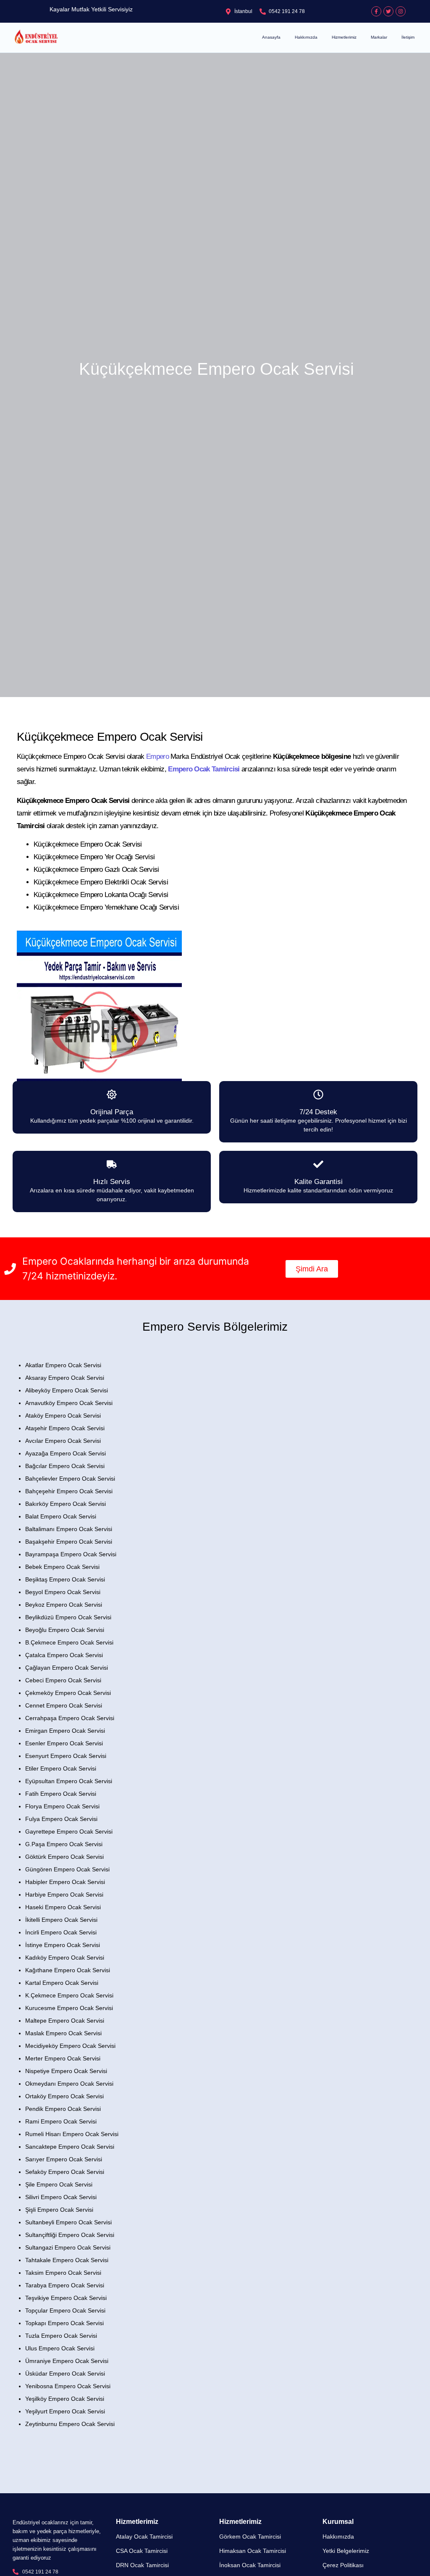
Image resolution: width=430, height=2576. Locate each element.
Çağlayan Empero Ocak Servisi (67, 1668)
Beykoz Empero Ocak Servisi (64, 1605)
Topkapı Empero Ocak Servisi (64, 2323)
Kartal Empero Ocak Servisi (62, 1983)
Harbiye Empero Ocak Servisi (64, 1895)
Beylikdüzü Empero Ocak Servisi (68, 1617)
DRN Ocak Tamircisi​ (142, 2565)
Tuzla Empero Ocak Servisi (61, 2336)
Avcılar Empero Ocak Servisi (63, 1441)
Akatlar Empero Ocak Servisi (63, 1365)
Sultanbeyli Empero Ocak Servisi (68, 2222)
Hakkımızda (306, 37)
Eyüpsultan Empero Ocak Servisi (69, 1781)
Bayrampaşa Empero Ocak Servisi (71, 1554)
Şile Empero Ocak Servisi (59, 2184)
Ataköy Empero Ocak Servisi (63, 1416)
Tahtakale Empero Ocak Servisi (67, 2260)
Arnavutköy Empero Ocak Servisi (69, 1403)
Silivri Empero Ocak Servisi (61, 2197)
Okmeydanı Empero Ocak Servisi (69, 2084)
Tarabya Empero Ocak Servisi (65, 2285)
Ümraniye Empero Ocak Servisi (67, 2361)
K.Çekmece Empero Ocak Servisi (69, 1995)
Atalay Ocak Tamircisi (144, 2537)
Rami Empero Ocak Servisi (61, 2121)
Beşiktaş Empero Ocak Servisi (65, 1579)
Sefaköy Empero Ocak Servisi (65, 2172)
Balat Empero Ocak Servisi (61, 1516)
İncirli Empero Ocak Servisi (61, 1932)
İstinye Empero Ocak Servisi (63, 1945)
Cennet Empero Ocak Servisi (64, 1705)
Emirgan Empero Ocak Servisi (65, 1731)
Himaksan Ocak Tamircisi (253, 2551)
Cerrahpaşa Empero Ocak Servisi (70, 1718)
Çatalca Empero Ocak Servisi (64, 1655)
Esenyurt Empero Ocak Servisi (66, 1756)
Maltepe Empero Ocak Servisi (65, 2021)
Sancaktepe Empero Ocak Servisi (70, 2147)
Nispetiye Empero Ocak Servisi (66, 2071)
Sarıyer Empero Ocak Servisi (64, 2159)
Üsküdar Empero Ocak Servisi (65, 2373)
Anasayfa (271, 37)
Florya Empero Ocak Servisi (62, 1806)
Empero (157, 756)
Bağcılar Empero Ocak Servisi (65, 1466)
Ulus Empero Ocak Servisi (60, 2348)
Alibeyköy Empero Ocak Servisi (67, 1390)
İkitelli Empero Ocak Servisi (61, 1920)
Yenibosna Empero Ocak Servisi (68, 2386)
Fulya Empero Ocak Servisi (61, 1819)
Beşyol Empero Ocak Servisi (63, 1592)
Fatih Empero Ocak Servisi (61, 1794)
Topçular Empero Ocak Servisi (65, 2310)
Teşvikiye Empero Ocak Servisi (66, 2298)
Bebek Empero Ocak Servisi (62, 1567)
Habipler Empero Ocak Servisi (65, 1882)
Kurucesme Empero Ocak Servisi (69, 2008)
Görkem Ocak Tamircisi (250, 2537)
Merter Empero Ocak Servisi (63, 2058)
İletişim (408, 37)
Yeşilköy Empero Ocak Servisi (65, 2399)
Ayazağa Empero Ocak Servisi (66, 1453)
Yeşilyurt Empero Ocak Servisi (65, 2411)
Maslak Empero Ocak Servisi (63, 2033)
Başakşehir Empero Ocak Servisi (69, 1542)
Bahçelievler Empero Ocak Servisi (70, 1479)
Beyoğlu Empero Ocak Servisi (65, 1630)
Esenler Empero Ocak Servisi (64, 1743)
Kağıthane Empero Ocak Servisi (68, 1970)
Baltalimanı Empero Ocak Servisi (69, 1529)
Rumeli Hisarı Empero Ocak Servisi (72, 2134)
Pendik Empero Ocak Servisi (63, 2109)
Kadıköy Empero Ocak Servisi (65, 1958)
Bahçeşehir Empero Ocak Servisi (69, 1491)
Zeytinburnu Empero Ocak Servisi (70, 2424)
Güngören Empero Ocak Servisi (67, 1869)
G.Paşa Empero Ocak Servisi (64, 1844)
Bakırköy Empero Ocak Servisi (66, 1504)
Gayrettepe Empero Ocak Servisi (69, 1831)
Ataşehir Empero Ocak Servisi (65, 1428)
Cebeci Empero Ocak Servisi (63, 1680)
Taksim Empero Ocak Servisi (63, 2273)
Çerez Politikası (343, 2565)
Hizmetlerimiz (344, 37)
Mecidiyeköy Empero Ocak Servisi (70, 2046)
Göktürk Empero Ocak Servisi (64, 1857)
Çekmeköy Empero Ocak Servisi (68, 1693)
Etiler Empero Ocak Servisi (61, 1768)
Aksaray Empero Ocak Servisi (65, 1378)
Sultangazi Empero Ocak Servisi (68, 2247)
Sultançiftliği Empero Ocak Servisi (70, 2235)
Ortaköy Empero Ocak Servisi (64, 2096)
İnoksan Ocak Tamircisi (250, 2565)
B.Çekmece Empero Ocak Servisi (69, 1642)
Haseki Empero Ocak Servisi (63, 1907)
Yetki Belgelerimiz (346, 2551)
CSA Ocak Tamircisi (142, 2551)
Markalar (379, 37)
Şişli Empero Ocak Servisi (59, 2210)
